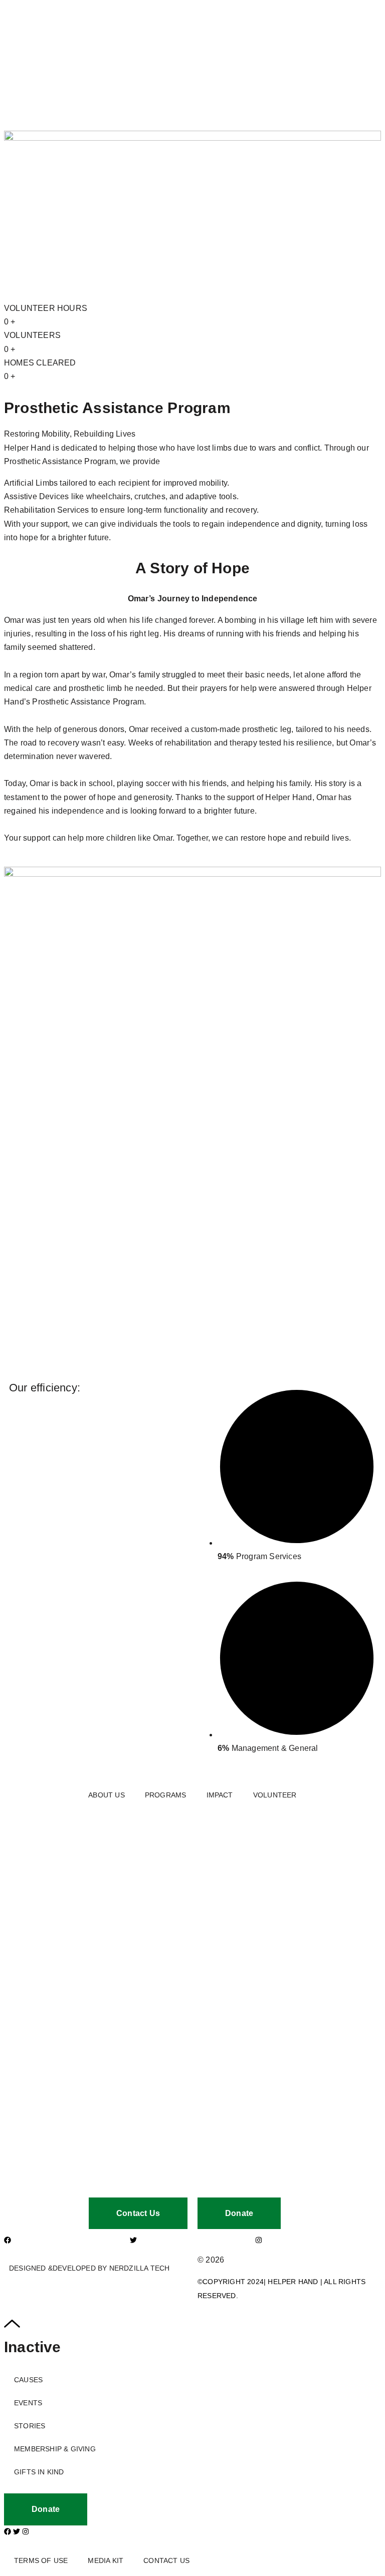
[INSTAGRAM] (259, 2240)
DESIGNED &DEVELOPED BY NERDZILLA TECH (89, 2268)
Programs (166, 1795)
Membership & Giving (55, 2449)
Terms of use (41, 2560)
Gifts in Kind (39, 2472)
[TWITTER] (133, 2240)
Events (28, 2403)
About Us (107, 1795)
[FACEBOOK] (8, 2240)
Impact (220, 1795)
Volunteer (275, 1795)
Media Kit (106, 2560)
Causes (28, 2380)
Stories (30, 2426)
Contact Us (166, 2560)
